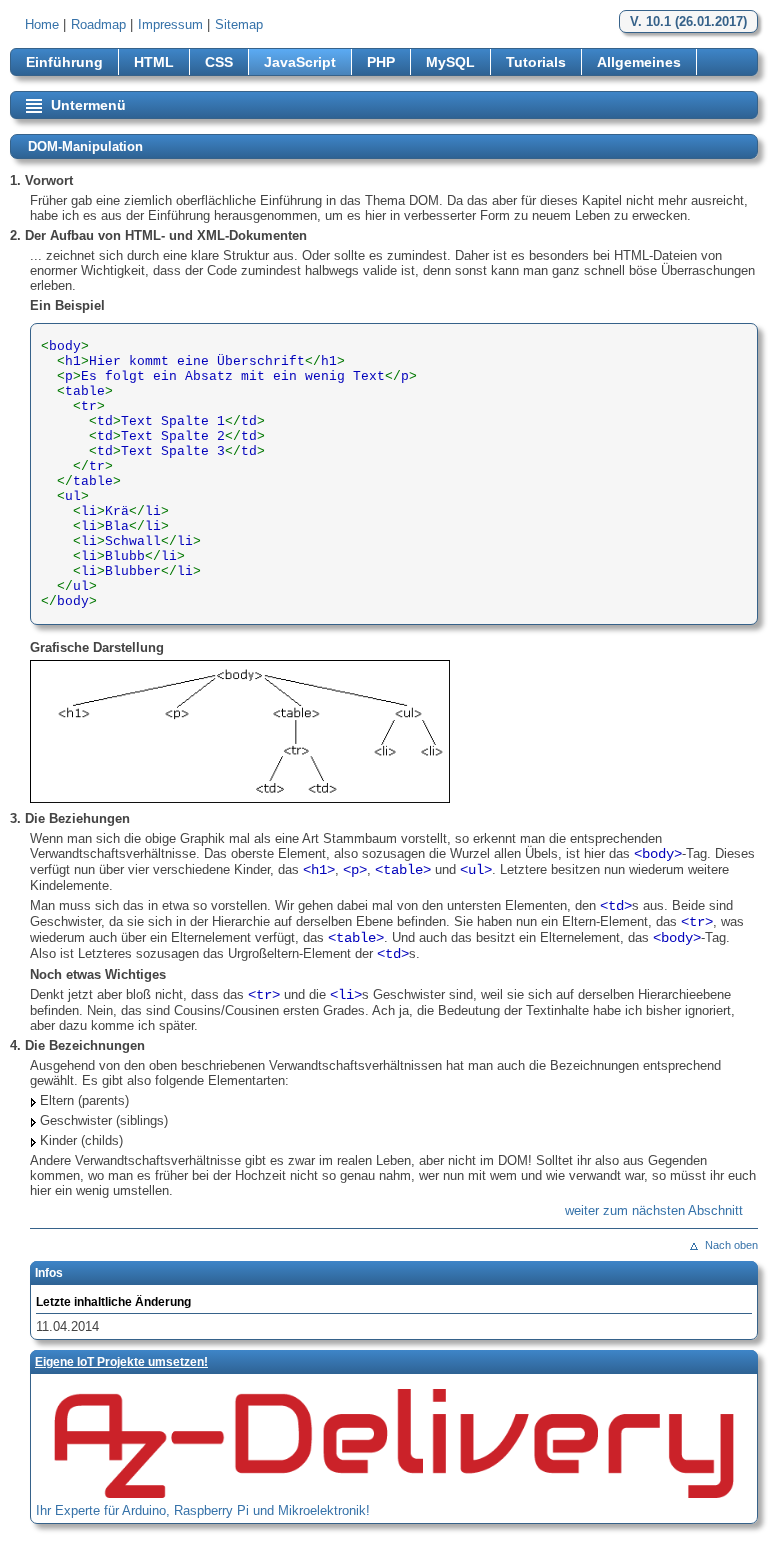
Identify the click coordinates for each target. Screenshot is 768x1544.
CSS (219, 62)
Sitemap (239, 24)
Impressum (170, 24)
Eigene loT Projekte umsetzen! (121, 1362)
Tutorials (536, 62)
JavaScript (300, 62)
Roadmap (98, 24)
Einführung (64, 62)
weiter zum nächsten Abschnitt (654, 1210)
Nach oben (731, 1245)
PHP (381, 62)
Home (42, 24)
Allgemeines (639, 62)
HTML (154, 62)
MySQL (450, 62)
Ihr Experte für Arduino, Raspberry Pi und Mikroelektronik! (203, 1510)
